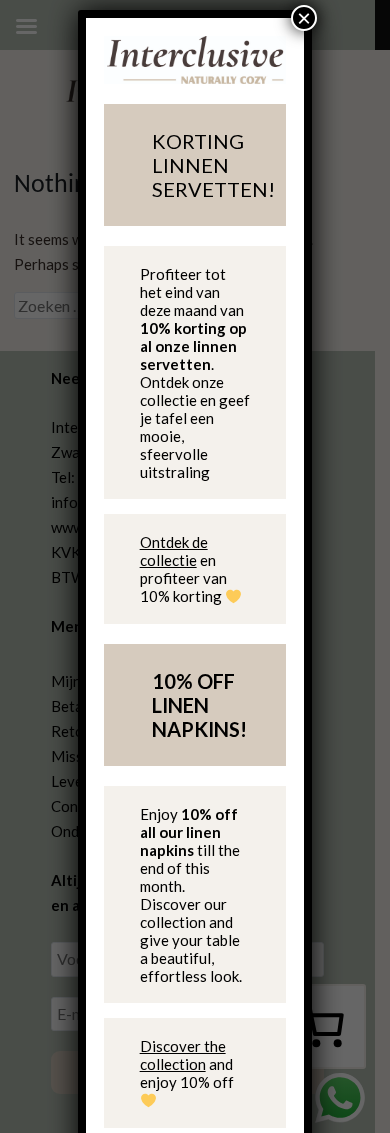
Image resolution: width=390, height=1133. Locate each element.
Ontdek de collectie (174, 551)
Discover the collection (183, 1055)
